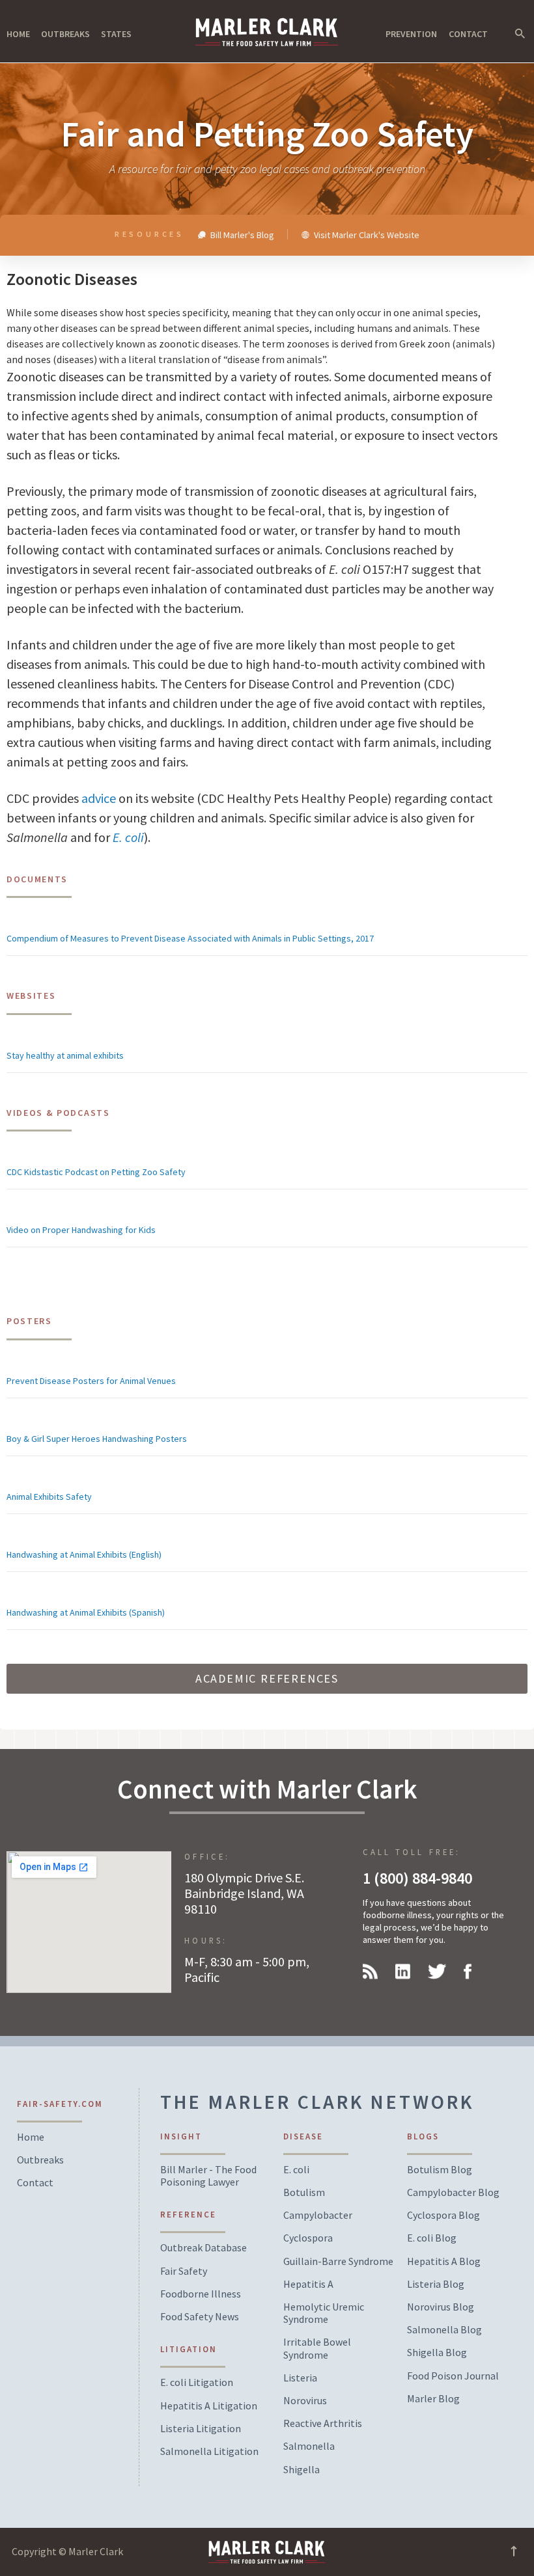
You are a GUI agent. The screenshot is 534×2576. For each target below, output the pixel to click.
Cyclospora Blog (443, 2215)
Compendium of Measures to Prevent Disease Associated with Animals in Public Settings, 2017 (190, 938)
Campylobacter (318, 2215)
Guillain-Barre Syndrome (338, 2261)
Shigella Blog (437, 2352)
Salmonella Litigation (209, 2451)
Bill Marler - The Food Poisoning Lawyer (208, 2176)
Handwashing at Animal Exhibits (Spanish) (86, 1612)
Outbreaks (65, 34)
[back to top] (514, 2555)
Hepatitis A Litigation (209, 2406)
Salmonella (309, 2446)
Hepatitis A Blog (444, 2261)
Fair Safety (184, 2271)
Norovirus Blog (441, 2307)
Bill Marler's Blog (241, 234)
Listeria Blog (436, 2284)
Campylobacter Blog (453, 2192)
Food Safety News (200, 2317)
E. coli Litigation (197, 2382)
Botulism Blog (440, 2170)
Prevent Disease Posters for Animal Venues (91, 1381)
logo (267, 32)
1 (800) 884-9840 (417, 1878)
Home (18, 34)
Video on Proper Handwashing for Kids (81, 1230)
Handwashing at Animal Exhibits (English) (84, 1554)
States (116, 34)
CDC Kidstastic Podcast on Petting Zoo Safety (96, 1172)
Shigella (302, 2470)
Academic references (267, 1678)
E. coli (128, 837)
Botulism (304, 2192)
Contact (468, 34)
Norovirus (305, 2401)
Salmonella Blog (444, 2330)
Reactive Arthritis (323, 2423)
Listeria (300, 2378)
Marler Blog (433, 2399)
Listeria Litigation (201, 2429)
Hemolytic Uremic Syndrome (324, 2313)
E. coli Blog (432, 2238)
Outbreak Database (204, 2248)
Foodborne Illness (201, 2294)
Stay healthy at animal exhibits (65, 1055)
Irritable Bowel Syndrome (317, 2348)
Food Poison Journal (453, 2376)
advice (99, 798)
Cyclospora (308, 2238)
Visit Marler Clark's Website (366, 234)
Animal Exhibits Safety (49, 1497)
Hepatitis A (308, 2284)
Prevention (411, 34)
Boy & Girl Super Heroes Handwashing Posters (97, 1439)
